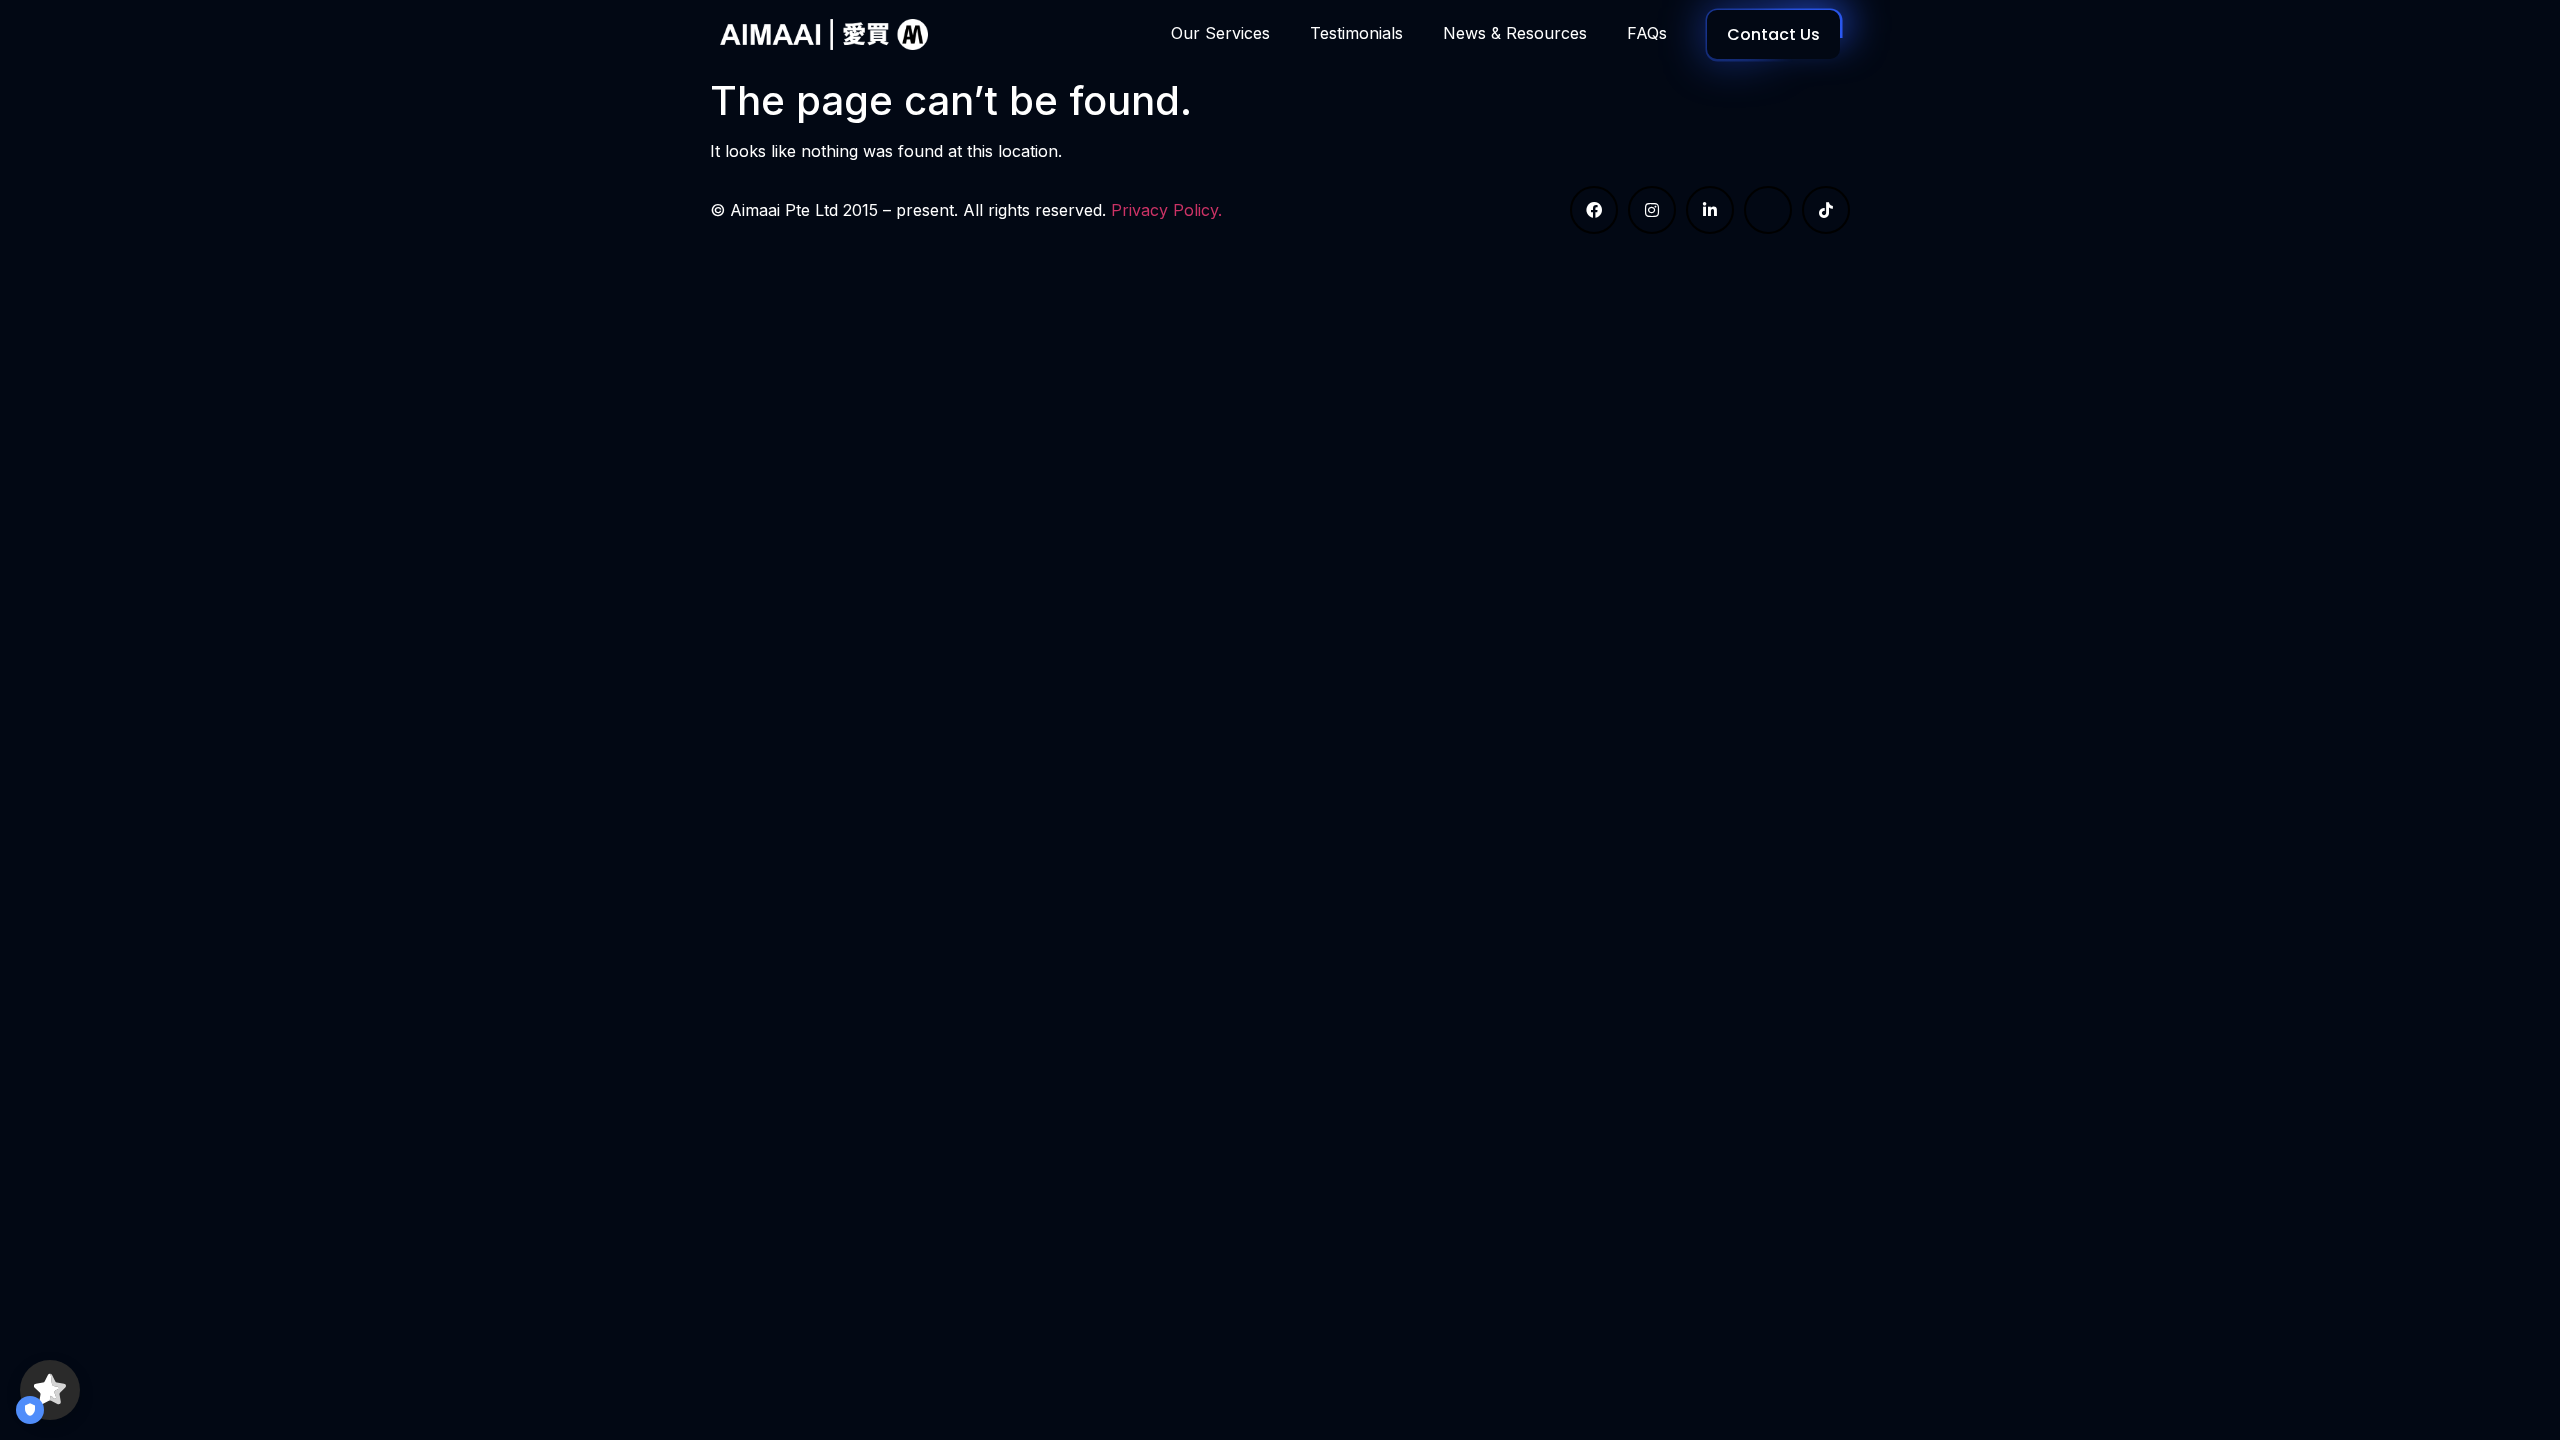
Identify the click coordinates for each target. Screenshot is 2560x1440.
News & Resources (1515, 33)
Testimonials (1356, 33)
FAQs (1647, 33)
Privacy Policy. (1166, 210)
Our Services (1220, 33)
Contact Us (1773, 34)
